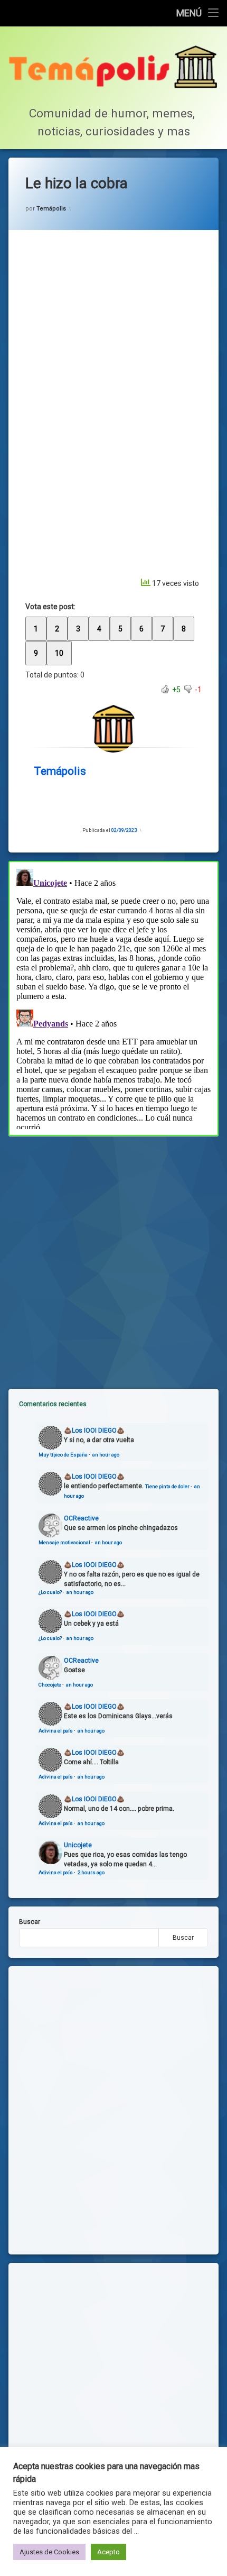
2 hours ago (91, 1872)
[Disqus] (113, 997)
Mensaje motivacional (64, 1542)
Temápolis (51, 209)
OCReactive (81, 1518)
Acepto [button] (108, 2552)
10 (59, 653)
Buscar (30, 1922)
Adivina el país (56, 1731)
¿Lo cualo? (50, 1592)
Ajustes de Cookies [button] (49, 2552)
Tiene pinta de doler (167, 1486)
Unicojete (78, 1845)
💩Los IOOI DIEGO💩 (94, 1431)
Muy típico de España (63, 1455)
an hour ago (106, 1455)
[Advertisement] (113, 1254)
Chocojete (50, 1685)
